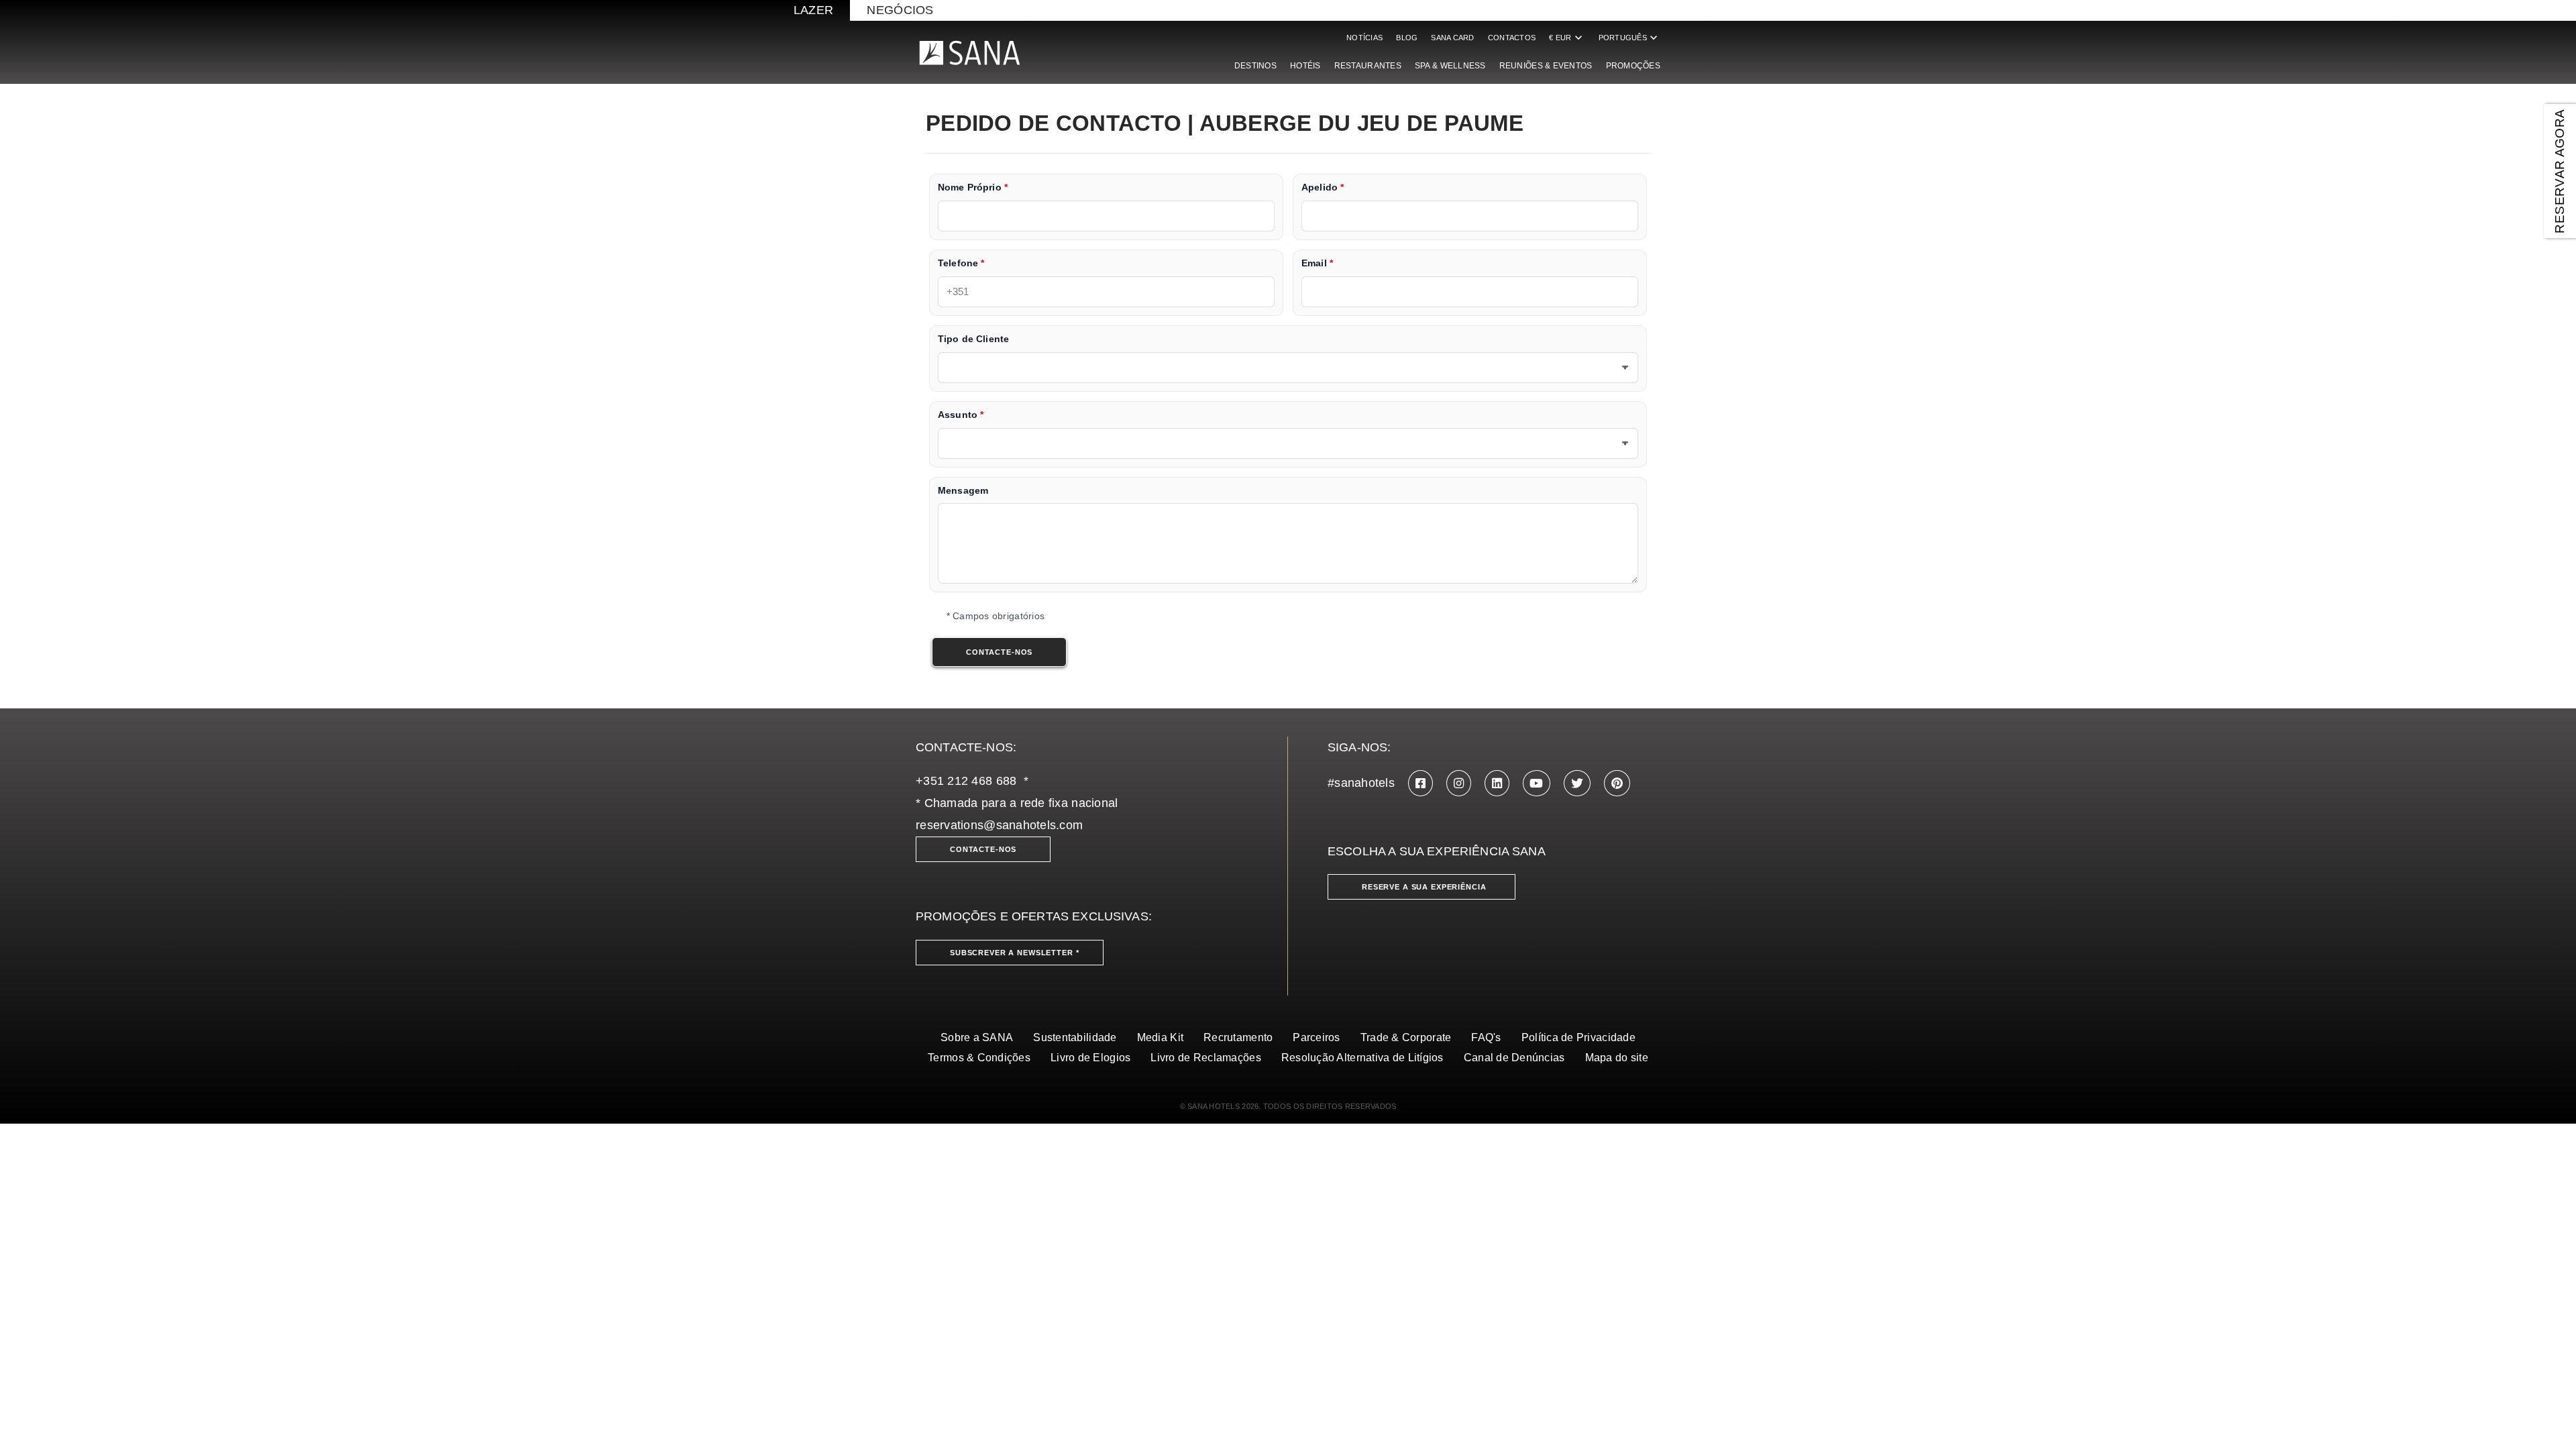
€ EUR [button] (1567, 38)
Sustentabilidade (1075, 1037)
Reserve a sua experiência (1424, 887)
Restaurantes (1368, 66)
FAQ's (1486, 1037)
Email (1317, 263)
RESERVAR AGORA (2560, 171)
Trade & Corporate (1406, 1037)
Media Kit (1160, 1037)
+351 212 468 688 (966, 781)
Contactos (1512, 38)
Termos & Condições (979, 1058)
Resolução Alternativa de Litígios (1362, 1058)
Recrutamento (1238, 1037)
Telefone (961, 263)
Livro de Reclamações (1205, 1058)
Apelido (1323, 187)
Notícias (1364, 38)
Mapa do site (1617, 1058)
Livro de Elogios (1090, 1058)
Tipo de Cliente (973, 339)
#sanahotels (1361, 783)
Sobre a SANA (977, 1037)
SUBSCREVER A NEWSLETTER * (1015, 953)
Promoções (1633, 66)
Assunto (961, 415)
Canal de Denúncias (1514, 1058)
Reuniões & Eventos (1546, 66)
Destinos (1255, 66)
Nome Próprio (973, 187)
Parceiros (1316, 1037)
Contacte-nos (983, 849)
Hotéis (1305, 66)
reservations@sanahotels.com (999, 825)
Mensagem (963, 491)
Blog (1407, 38)
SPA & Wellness (1450, 66)
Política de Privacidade (1578, 1037)
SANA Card (1452, 38)
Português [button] (1629, 38)
